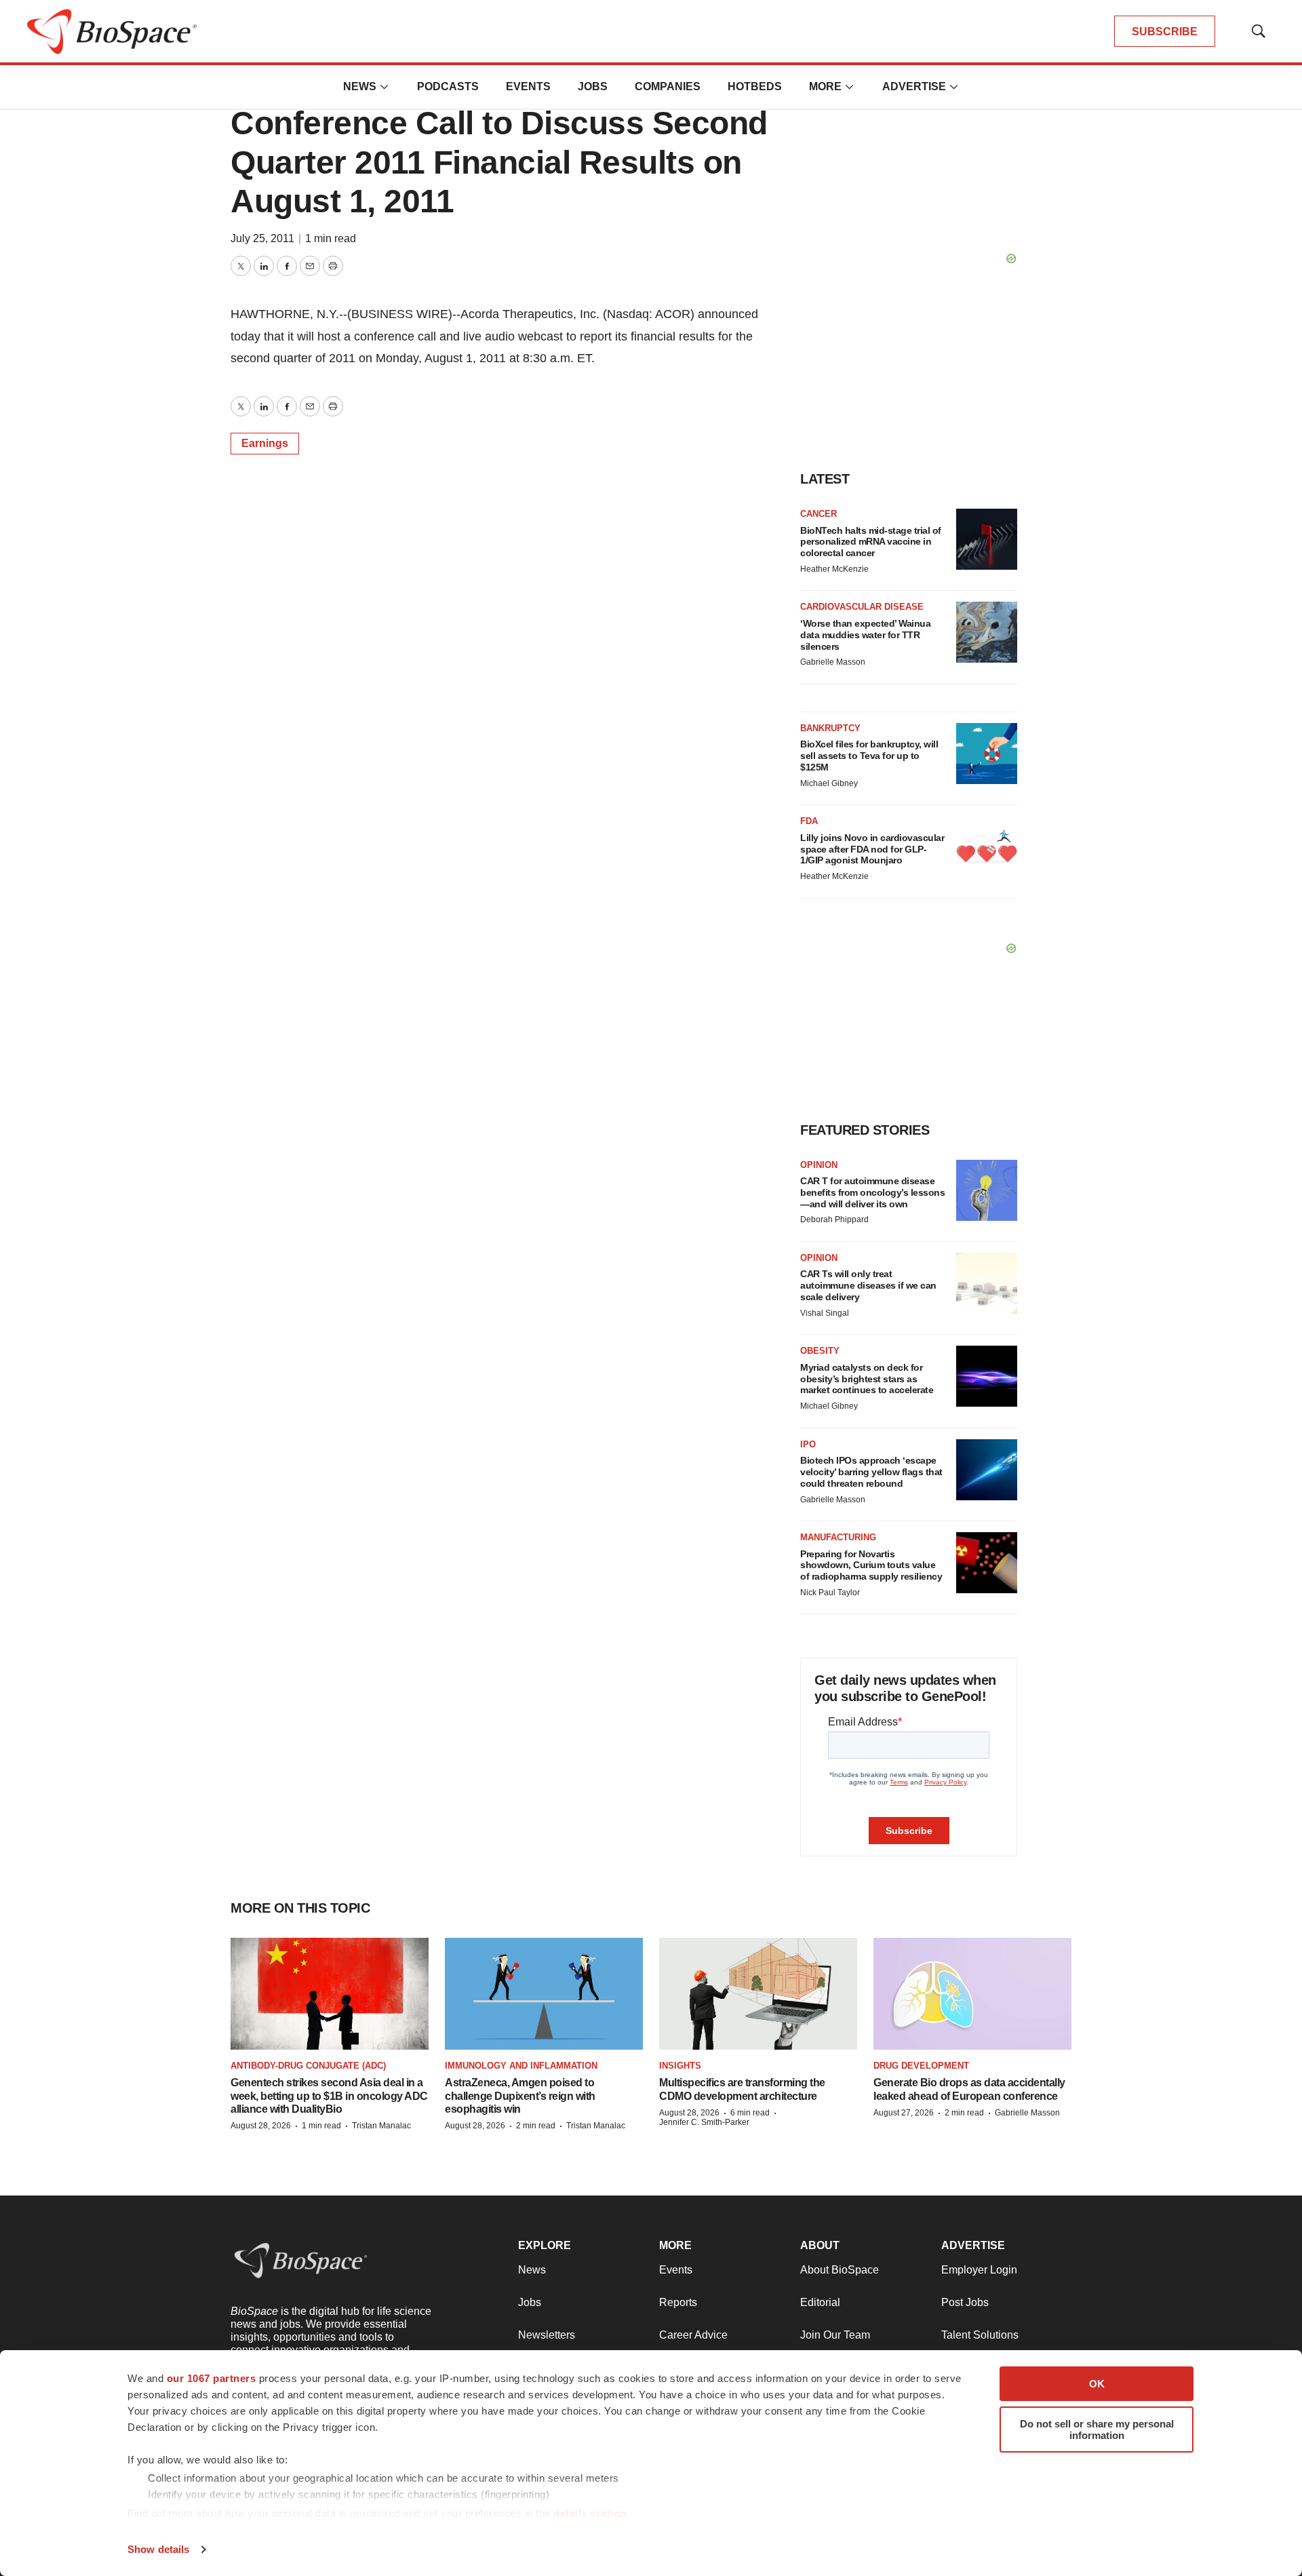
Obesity (820, 1351)
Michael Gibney (829, 783)
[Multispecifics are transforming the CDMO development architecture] (758, 1994)
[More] (384, 87)
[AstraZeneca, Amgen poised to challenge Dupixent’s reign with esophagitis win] (544, 1994)
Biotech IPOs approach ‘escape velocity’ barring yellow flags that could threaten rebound (871, 1472)
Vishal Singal (825, 1313)
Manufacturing (838, 1537)
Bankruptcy (830, 728)
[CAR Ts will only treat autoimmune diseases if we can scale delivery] (987, 1283)
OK (1097, 2384)
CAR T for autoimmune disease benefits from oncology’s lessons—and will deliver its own (872, 1192)
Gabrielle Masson (833, 662)
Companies (668, 86)
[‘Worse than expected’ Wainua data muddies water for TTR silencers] (987, 632)
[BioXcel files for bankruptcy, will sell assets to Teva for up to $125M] (987, 754)
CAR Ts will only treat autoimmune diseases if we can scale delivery (868, 1285)
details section (590, 2513)
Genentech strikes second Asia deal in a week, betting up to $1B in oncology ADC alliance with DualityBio (329, 2095)
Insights (680, 2066)
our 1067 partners (212, 2378)
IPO (808, 1444)
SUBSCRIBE (1165, 32)
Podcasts (448, 86)
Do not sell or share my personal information (1097, 2429)
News (360, 86)
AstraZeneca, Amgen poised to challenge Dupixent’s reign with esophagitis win (520, 2095)
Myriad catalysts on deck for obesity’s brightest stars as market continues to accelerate (867, 1379)
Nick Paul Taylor (830, 1593)
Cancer (818, 514)
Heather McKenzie (834, 569)
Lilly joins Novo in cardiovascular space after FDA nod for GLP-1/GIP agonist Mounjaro (872, 849)
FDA (809, 821)
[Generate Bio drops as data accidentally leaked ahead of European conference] (972, 1994)
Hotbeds (755, 86)
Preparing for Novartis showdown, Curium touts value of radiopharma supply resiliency (871, 1565)
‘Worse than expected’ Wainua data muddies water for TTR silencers (865, 635)
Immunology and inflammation (521, 2066)
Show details (158, 2549)
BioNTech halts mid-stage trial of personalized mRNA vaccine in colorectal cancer (871, 542)
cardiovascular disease (862, 607)
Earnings (265, 443)
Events (528, 86)
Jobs (593, 86)
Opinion (819, 1165)
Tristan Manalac (381, 2126)
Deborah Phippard (834, 1219)
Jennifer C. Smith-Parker (704, 2122)
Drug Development (921, 2066)
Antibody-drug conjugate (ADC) (308, 2066)
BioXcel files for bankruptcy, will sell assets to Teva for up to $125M (869, 756)
